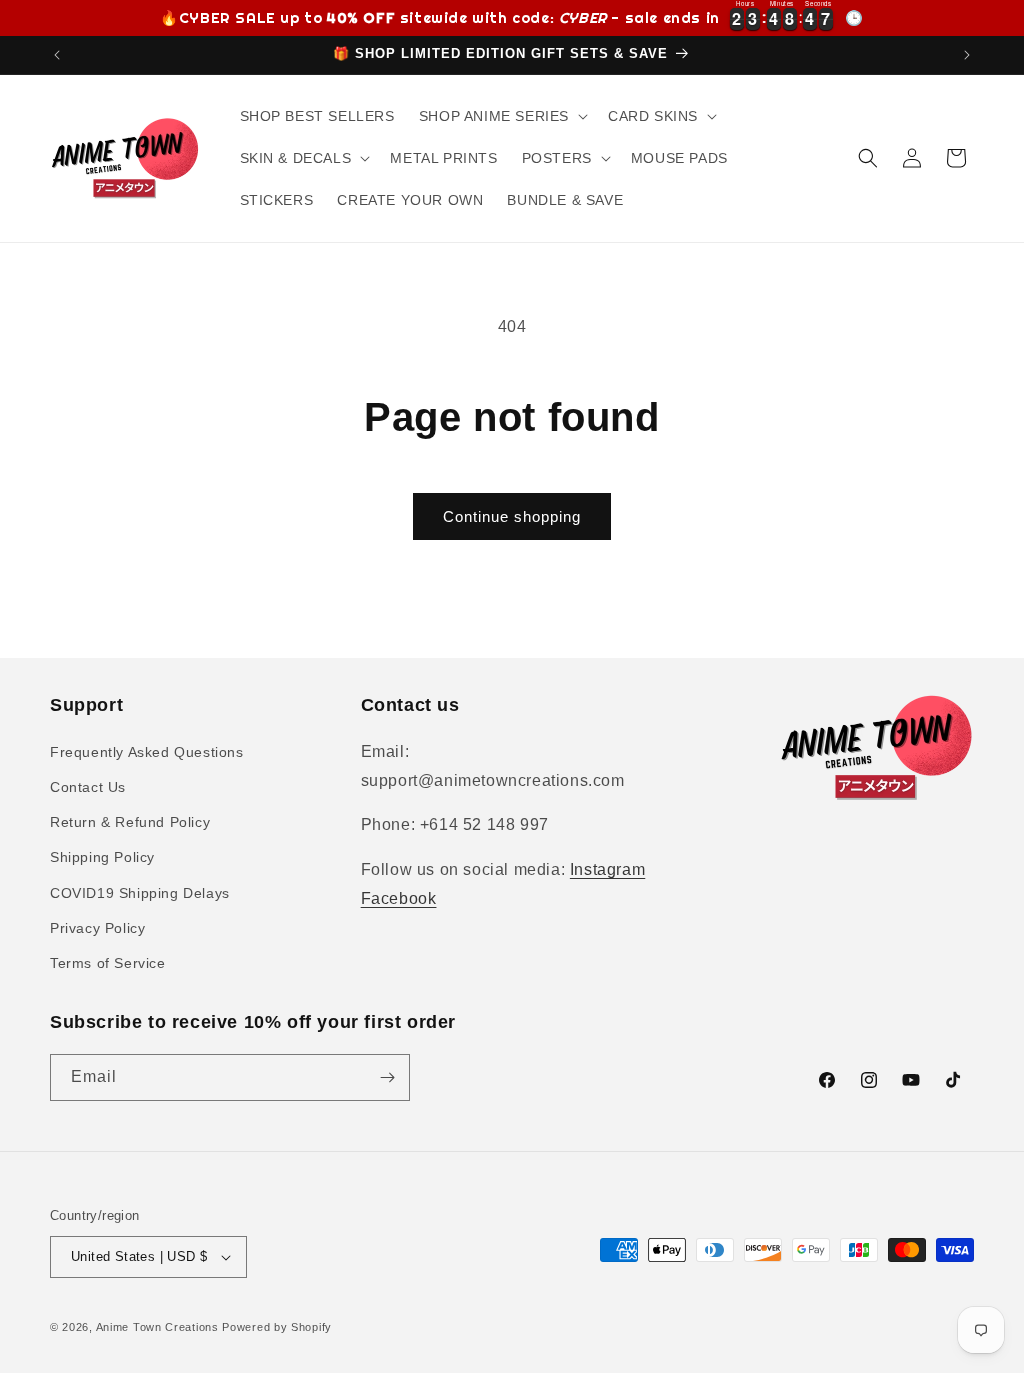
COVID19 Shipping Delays (140, 893)
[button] (501, 116)
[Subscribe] (387, 1077)
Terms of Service (108, 963)
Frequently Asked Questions (147, 752)
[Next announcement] (967, 55)
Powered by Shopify (277, 1327)
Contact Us (88, 787)
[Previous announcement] (57, 55)
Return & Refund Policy (130, 822)
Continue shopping (512, 516)
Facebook (399, 898)
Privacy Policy (97, 928)
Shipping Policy (102, 857)
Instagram (607, 869)
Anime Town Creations (157, 1327)
